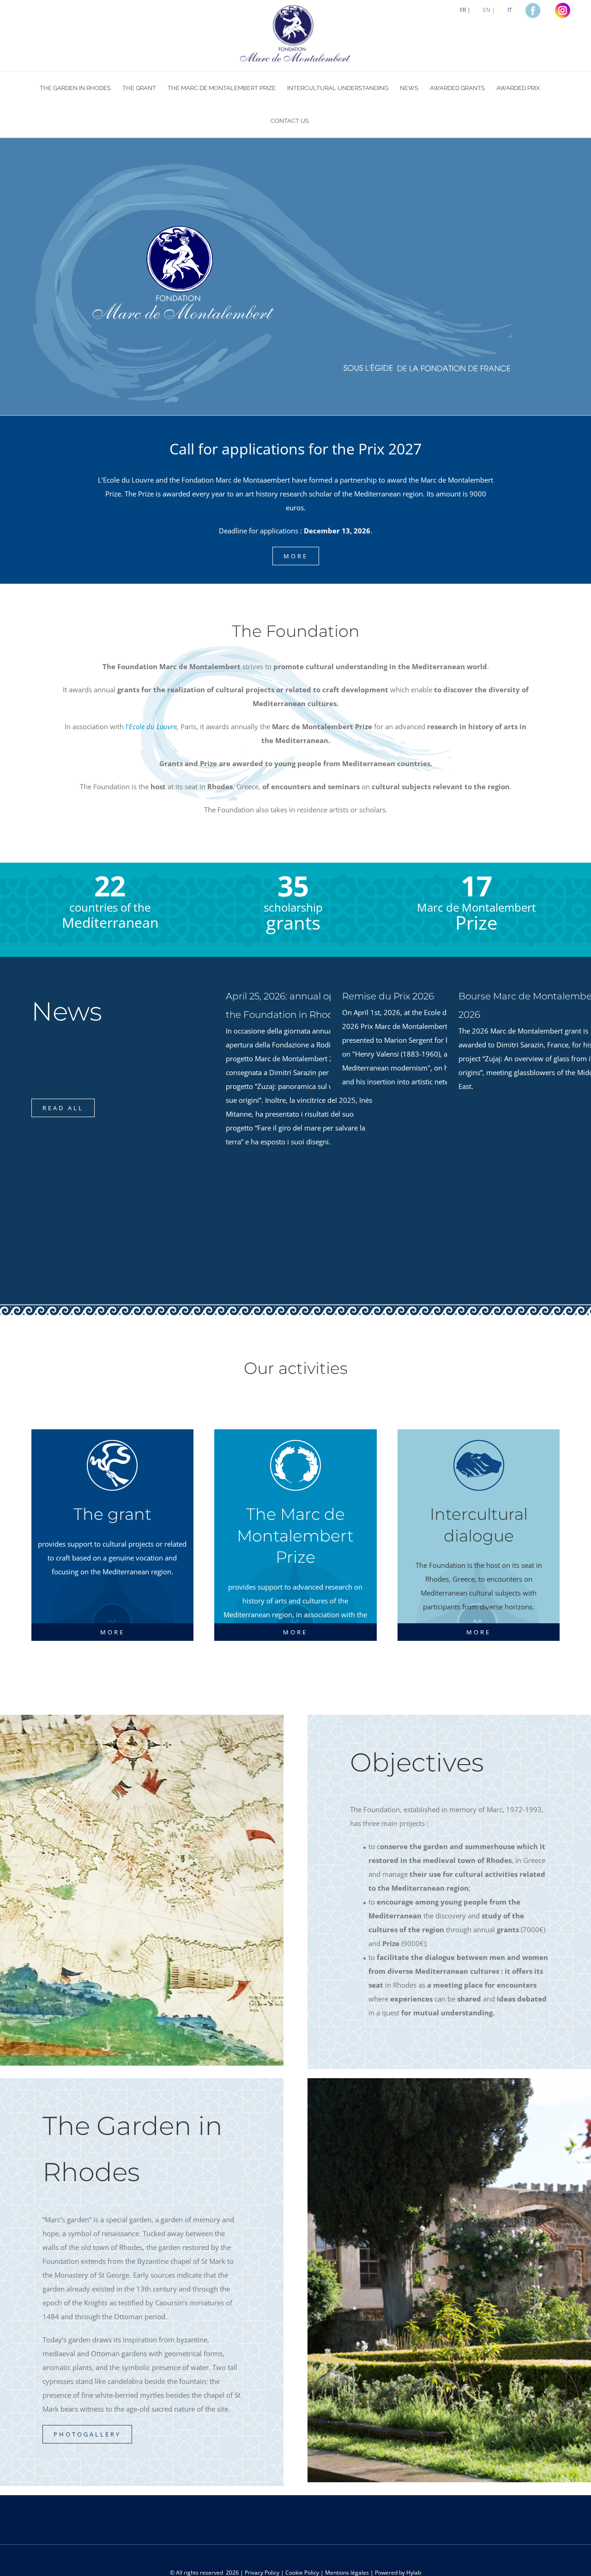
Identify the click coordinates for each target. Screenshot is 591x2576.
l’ (151, 726)
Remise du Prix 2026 (388, 996)
